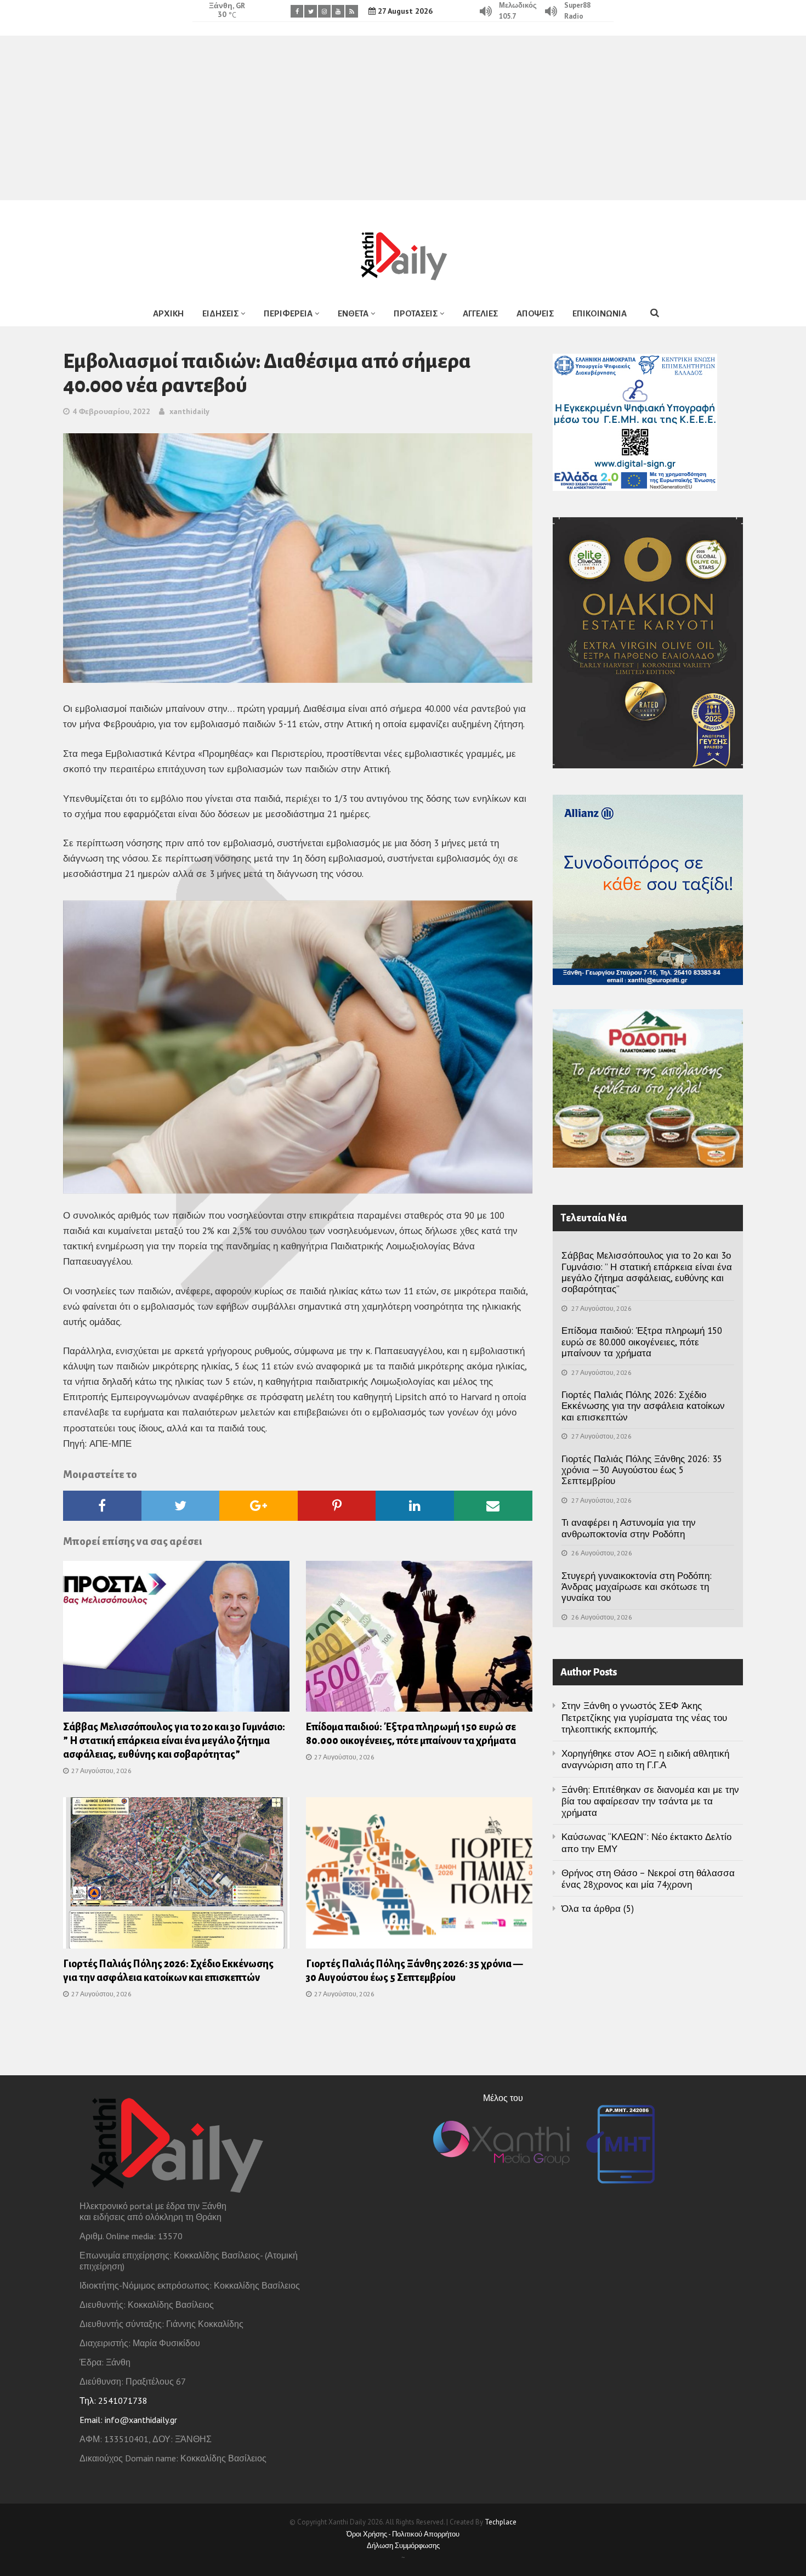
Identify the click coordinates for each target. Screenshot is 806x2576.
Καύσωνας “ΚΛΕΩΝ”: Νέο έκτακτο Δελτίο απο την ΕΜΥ (646, 1842)
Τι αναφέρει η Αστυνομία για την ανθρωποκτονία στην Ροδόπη (629, 1528)
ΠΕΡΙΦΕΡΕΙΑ (288, 313)
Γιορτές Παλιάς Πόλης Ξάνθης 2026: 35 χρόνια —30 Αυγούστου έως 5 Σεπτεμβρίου (642, 1470)
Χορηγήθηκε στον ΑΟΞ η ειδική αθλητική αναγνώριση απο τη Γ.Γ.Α (645, 1759)
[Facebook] (297, 11)
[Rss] (352, 11)
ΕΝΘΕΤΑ (353, 313)
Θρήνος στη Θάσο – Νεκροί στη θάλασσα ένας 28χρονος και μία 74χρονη (648, 1879)
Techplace (501, 2522)
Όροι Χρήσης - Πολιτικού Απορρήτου (403, 2534)
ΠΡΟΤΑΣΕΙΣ (416, 313)
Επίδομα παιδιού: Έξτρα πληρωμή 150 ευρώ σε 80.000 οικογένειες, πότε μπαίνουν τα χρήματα (642, 1342)
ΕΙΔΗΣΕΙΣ (220, 313)
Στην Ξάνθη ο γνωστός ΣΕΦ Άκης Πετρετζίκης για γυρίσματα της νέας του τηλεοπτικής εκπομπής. (644, 1717)
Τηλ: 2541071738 (113, 2401)
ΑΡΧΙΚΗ (168, 313)
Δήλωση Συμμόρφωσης (403, 2546)
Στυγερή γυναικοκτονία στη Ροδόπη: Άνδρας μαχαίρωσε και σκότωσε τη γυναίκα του (637, 1587)
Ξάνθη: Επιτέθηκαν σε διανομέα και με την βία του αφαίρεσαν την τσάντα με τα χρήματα (650, 1801)
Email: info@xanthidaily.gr (128, 2420)
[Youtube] (338, 11)
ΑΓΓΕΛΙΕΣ (480, 313)
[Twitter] (311, 11)
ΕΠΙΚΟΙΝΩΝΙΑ (600, 313)
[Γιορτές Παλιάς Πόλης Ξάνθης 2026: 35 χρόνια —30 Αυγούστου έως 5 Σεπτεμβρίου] (419, 1876)
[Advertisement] (403, 118)
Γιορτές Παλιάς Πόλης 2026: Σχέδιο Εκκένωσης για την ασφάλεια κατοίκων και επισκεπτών (643, 1406)
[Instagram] (324, 11)
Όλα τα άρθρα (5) (598, 1909)
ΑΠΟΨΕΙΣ (535, 313)
